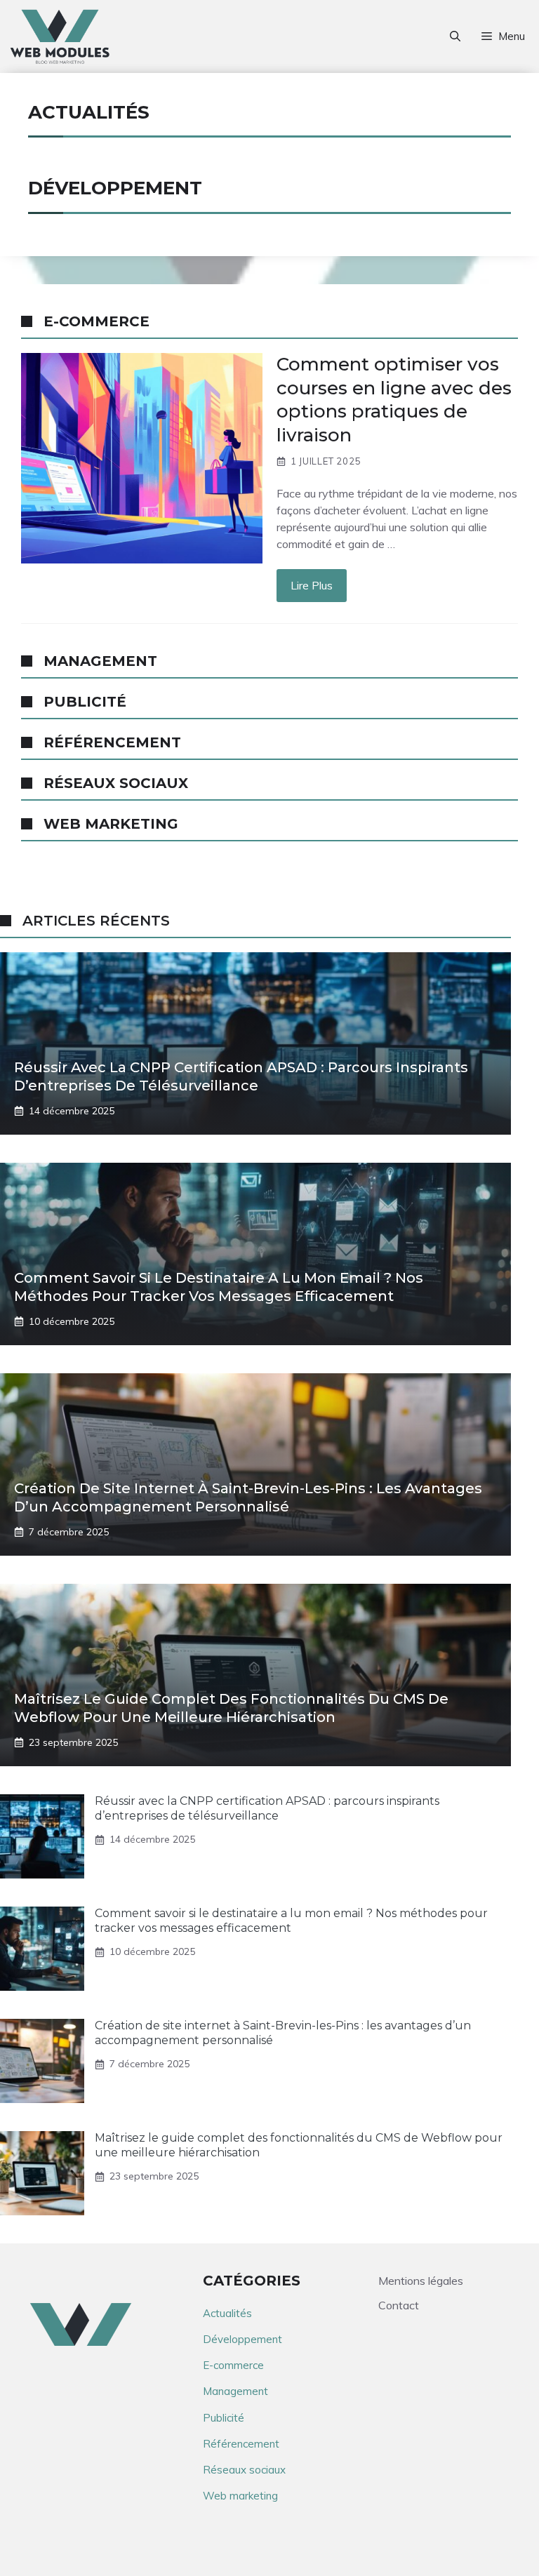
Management (235, 2391)
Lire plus (312, 585)
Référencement (241, 2444)
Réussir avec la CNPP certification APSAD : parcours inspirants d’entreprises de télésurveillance (267, 1808)
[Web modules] (60, 36)
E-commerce (233, 2365)
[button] (455, 36)
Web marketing (240, 2496)
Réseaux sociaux (244, 2470)
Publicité (224, 2418)
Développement (242, 2339)
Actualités (227, 2313)
